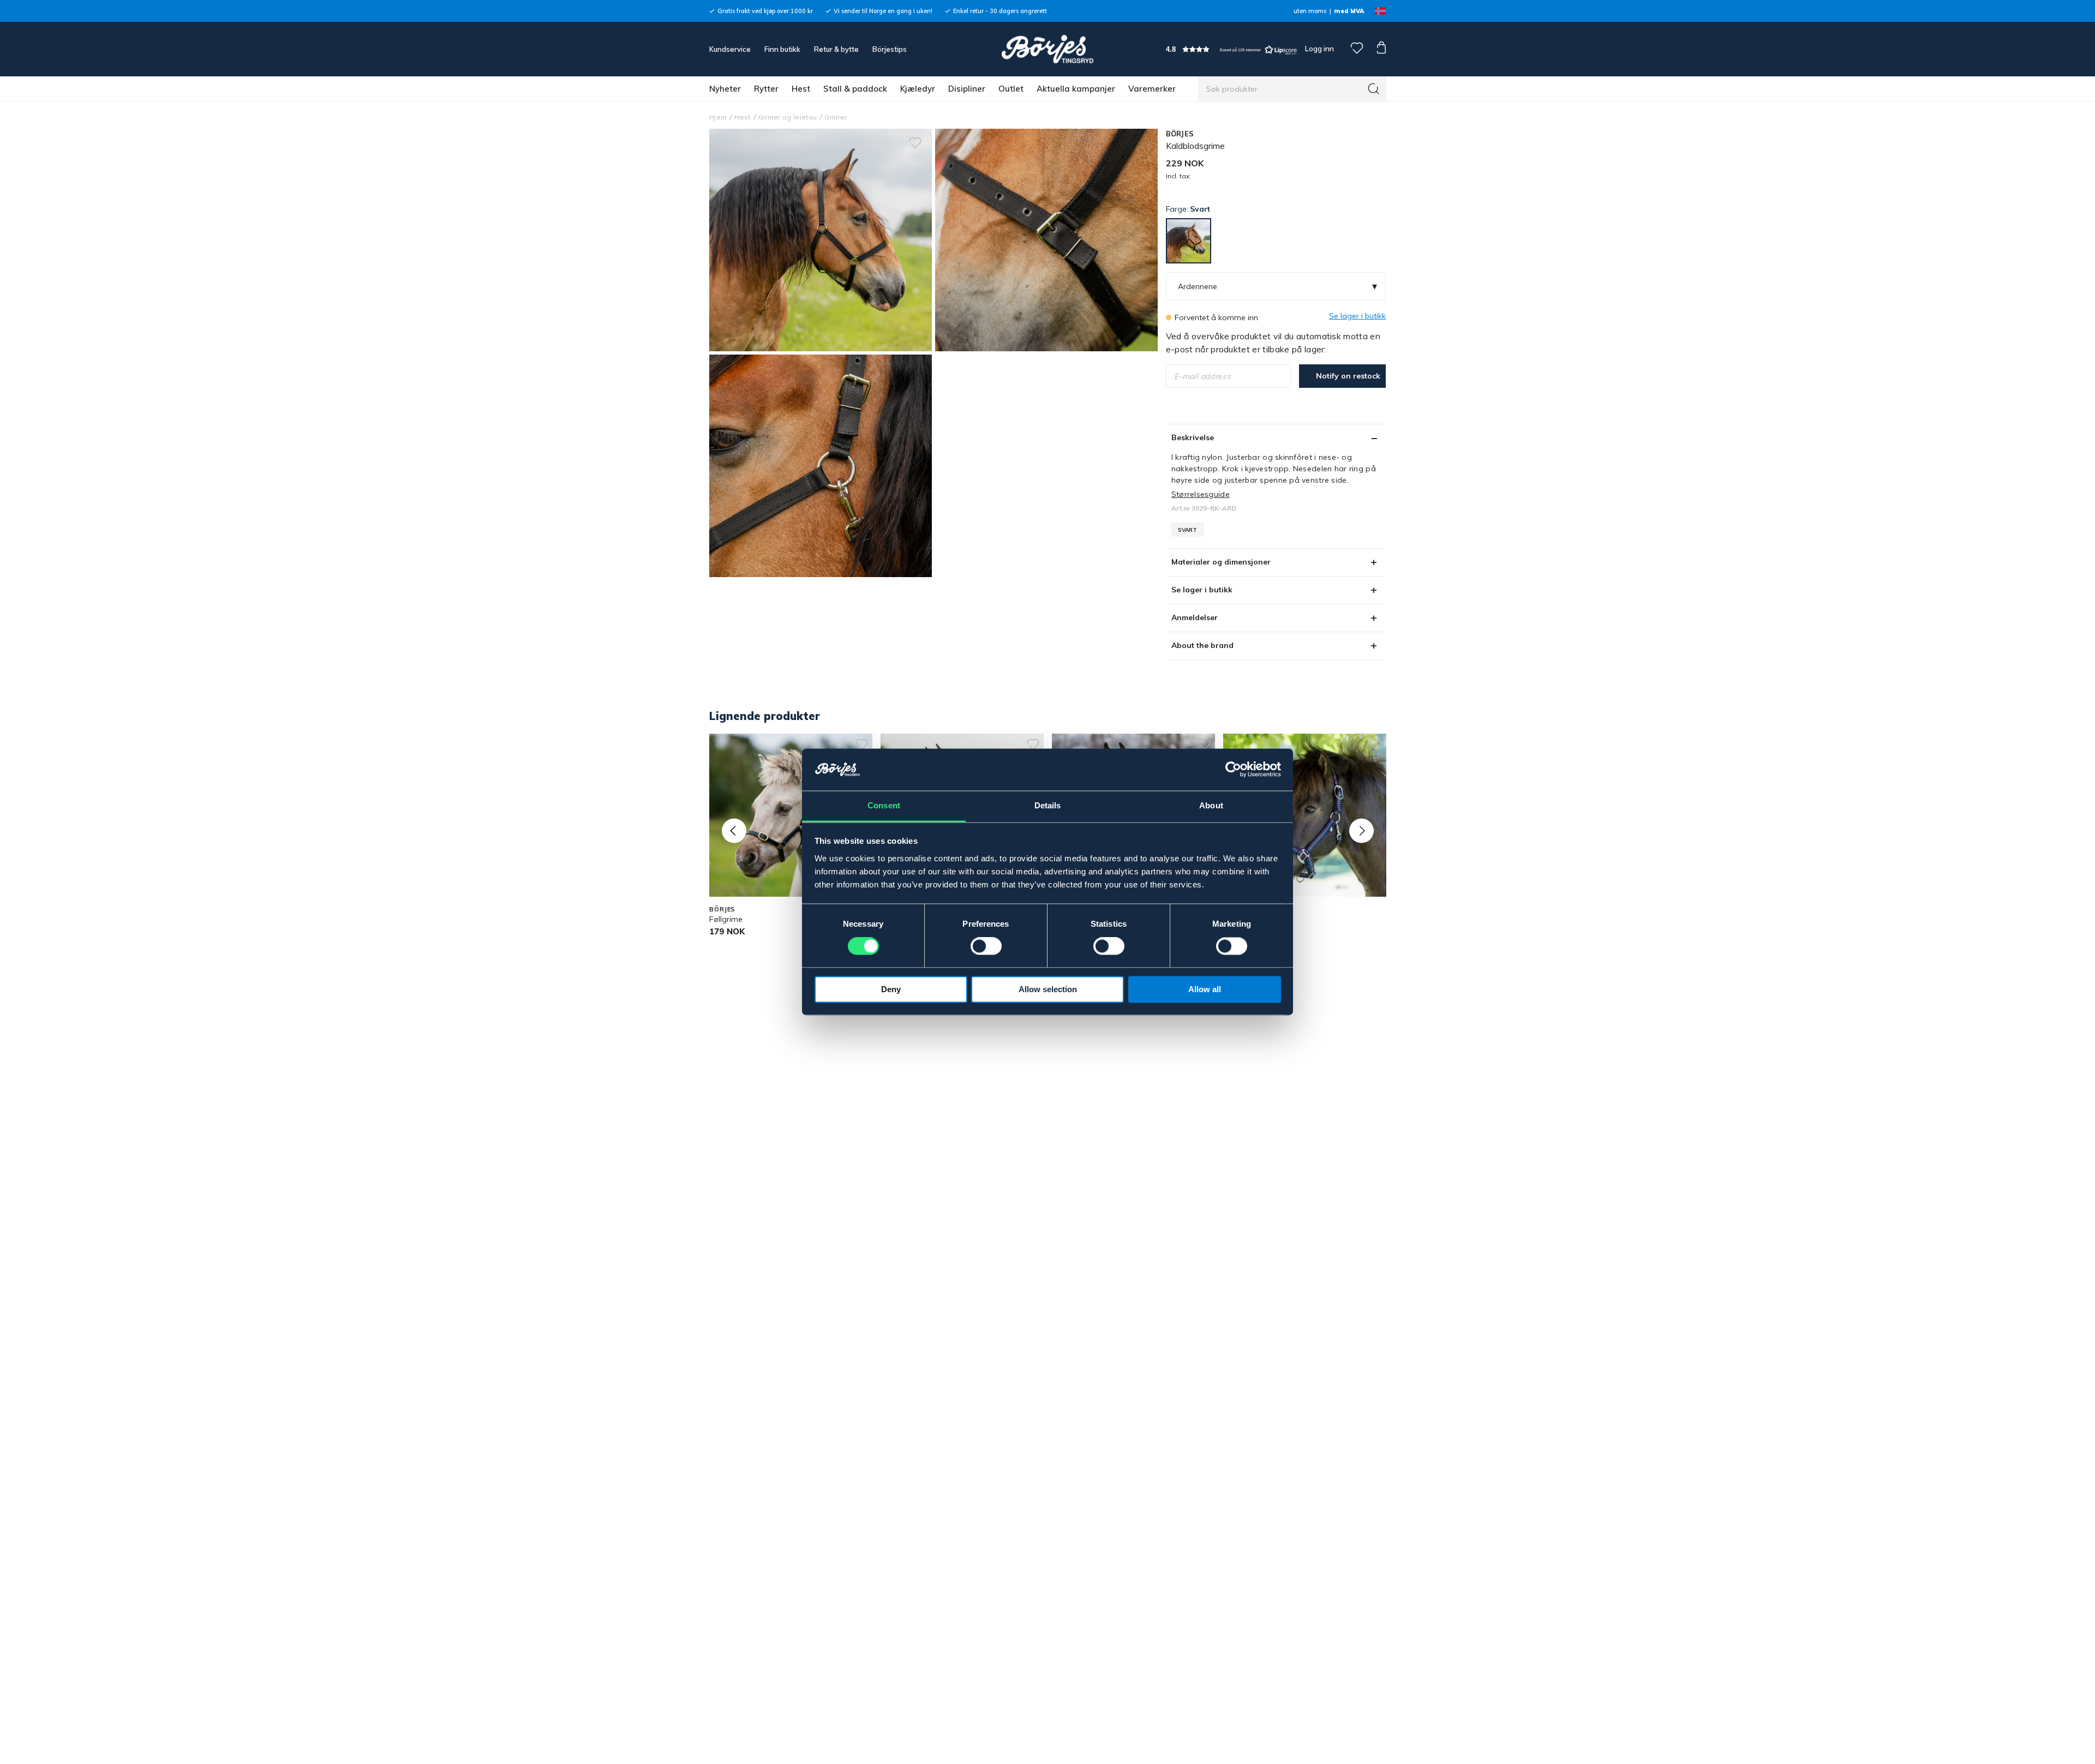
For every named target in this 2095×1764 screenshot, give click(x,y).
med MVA (1349, 11)
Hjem (718, 117)
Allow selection (1048, 989)
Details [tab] (1048, 805)
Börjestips (890, 49)
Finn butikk (782, 49)
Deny (891, 989)
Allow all (1205, 989)
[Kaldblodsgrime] (1046, 240)
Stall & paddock (855, 89)
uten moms (1310, 11)
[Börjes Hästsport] (1047, 49)
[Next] (1361, 830)
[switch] (986, 946)
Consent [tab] (884, 805)
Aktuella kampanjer (1076, 89)
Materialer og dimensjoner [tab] (1221, 562)
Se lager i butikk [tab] (1202, 590)
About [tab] (1211, 805)
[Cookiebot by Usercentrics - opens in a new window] (1233, 770)
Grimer (836, 117)
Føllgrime (726, 919)
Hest (801, 89)
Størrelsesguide (1201, 494)
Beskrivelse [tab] (1193, 437)
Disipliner (967, 89)
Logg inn (1319, 49)
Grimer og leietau (788, 117)
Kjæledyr (918, 89)
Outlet (1011, 89)
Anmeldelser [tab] (1195, 617)
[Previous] (734, 830)
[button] (1231, 49)
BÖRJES (1180, 134)
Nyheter (725, 89)
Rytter (766, 89)
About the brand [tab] (1202, 645)
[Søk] (1374, 89)
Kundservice (730, 49)
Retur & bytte (836, 49)
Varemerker (1152, 89)
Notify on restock (1348, 376)
